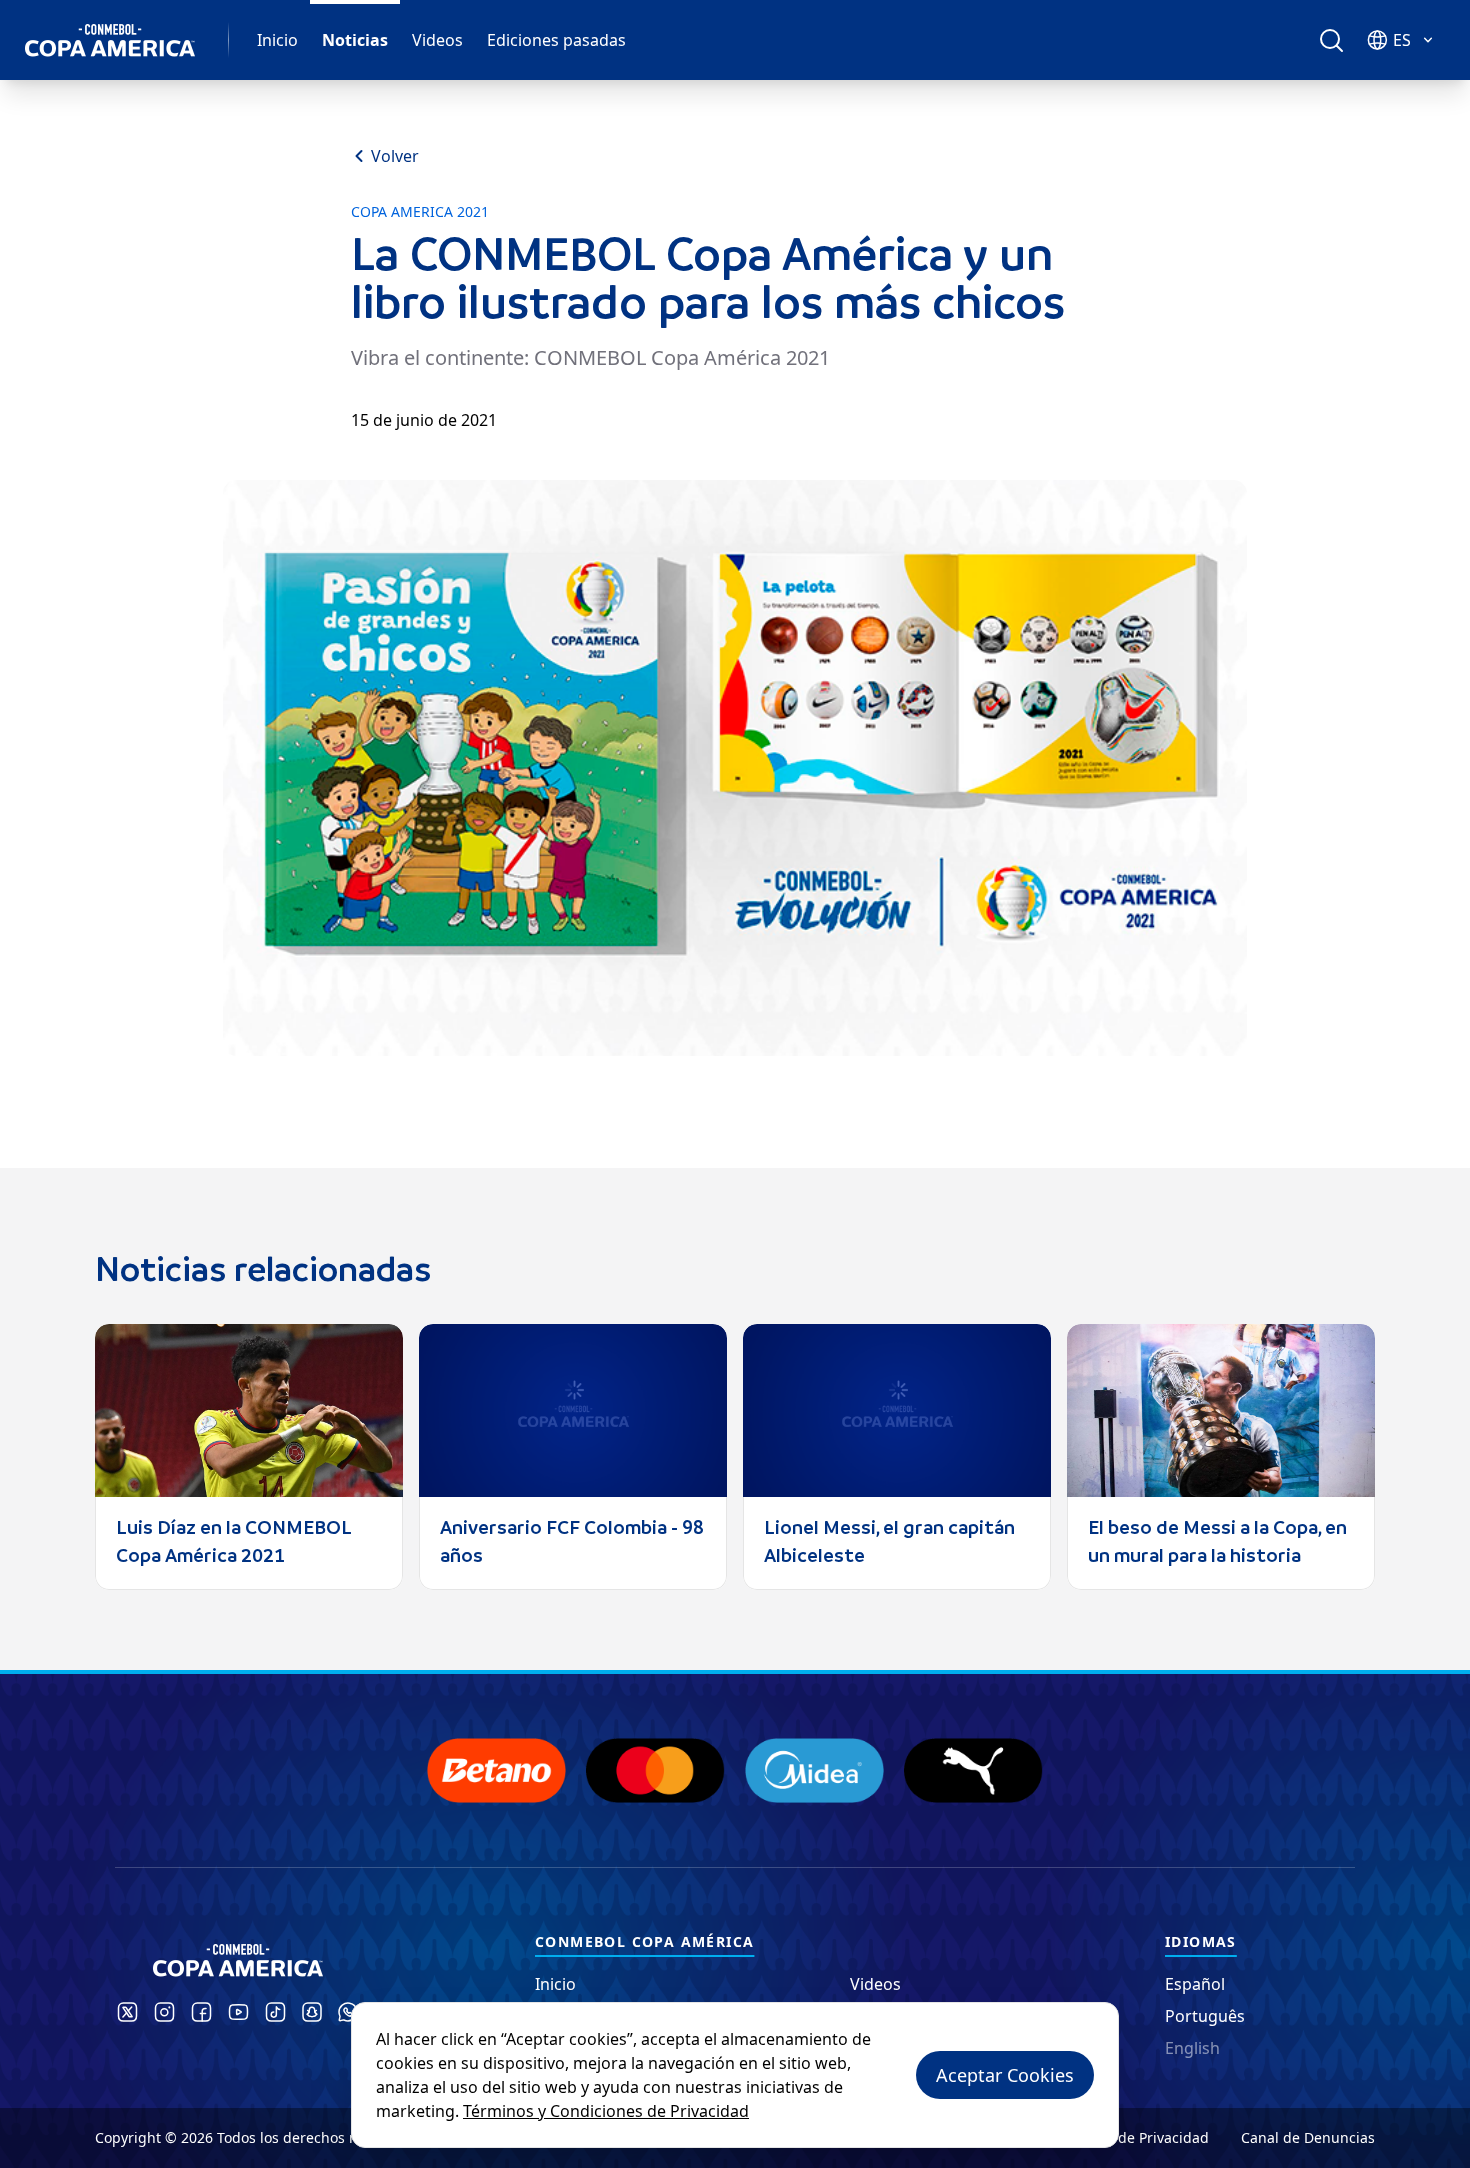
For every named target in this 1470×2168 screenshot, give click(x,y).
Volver (395, 156)
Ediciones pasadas (556, 40)
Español (1195, 1984)
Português (1205, 2016)
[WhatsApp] (348, 2012)
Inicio (277, 40)
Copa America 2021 (420, 212)
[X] (127, 2012)
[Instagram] (164, 2012)
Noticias (355, 40)
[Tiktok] (275, 2012)
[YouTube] (238, 2012)
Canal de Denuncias (1308, 2137)
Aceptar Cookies (1005, 2075)
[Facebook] (201, 2012)
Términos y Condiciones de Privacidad (606, 2111)
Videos (437, 40)
